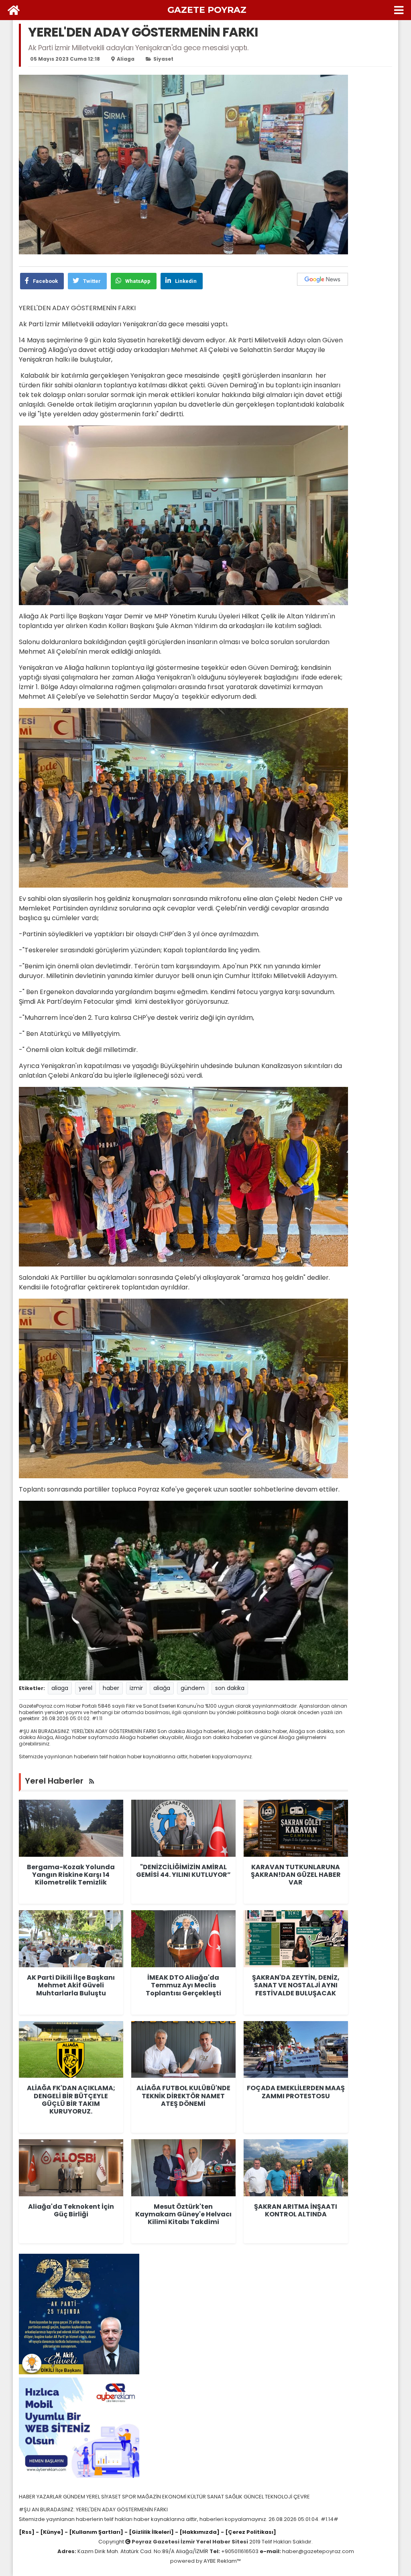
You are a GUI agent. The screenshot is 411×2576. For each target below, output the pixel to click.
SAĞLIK (234, 2497)
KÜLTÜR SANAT (206, 2497)
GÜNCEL (254, 2497)
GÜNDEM (75, 2497)
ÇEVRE (302, 2497)
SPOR (130, 2497)
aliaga (126, 59)
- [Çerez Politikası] (248, 2532)
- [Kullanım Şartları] (93, 2532)
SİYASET (112, 2497)
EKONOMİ (175, 2497)
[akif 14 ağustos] (79, 2314)
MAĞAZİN (150, 2497)
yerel (85, 1688)
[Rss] (27, 2532)
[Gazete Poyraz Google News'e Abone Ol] (322, 279)
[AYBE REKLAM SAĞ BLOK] (79, 2428)
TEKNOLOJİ (279, 2497)
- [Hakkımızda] (197, 2532)
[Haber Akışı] (92, 1781)
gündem (193, 1688)
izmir (136, 1688)
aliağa (162, 1688)
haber (111, 1688)
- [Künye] (50, 2532)
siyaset (163, 59)
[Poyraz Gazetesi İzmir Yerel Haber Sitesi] (14, 10)
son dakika (230, 1688)
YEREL (94, 2497)
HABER (28, 2497)
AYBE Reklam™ (222, 2561)
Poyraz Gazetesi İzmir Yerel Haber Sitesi (190, 2542)
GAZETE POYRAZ (207, 10)
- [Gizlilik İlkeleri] (149, 2532)
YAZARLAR (50, 2497)
